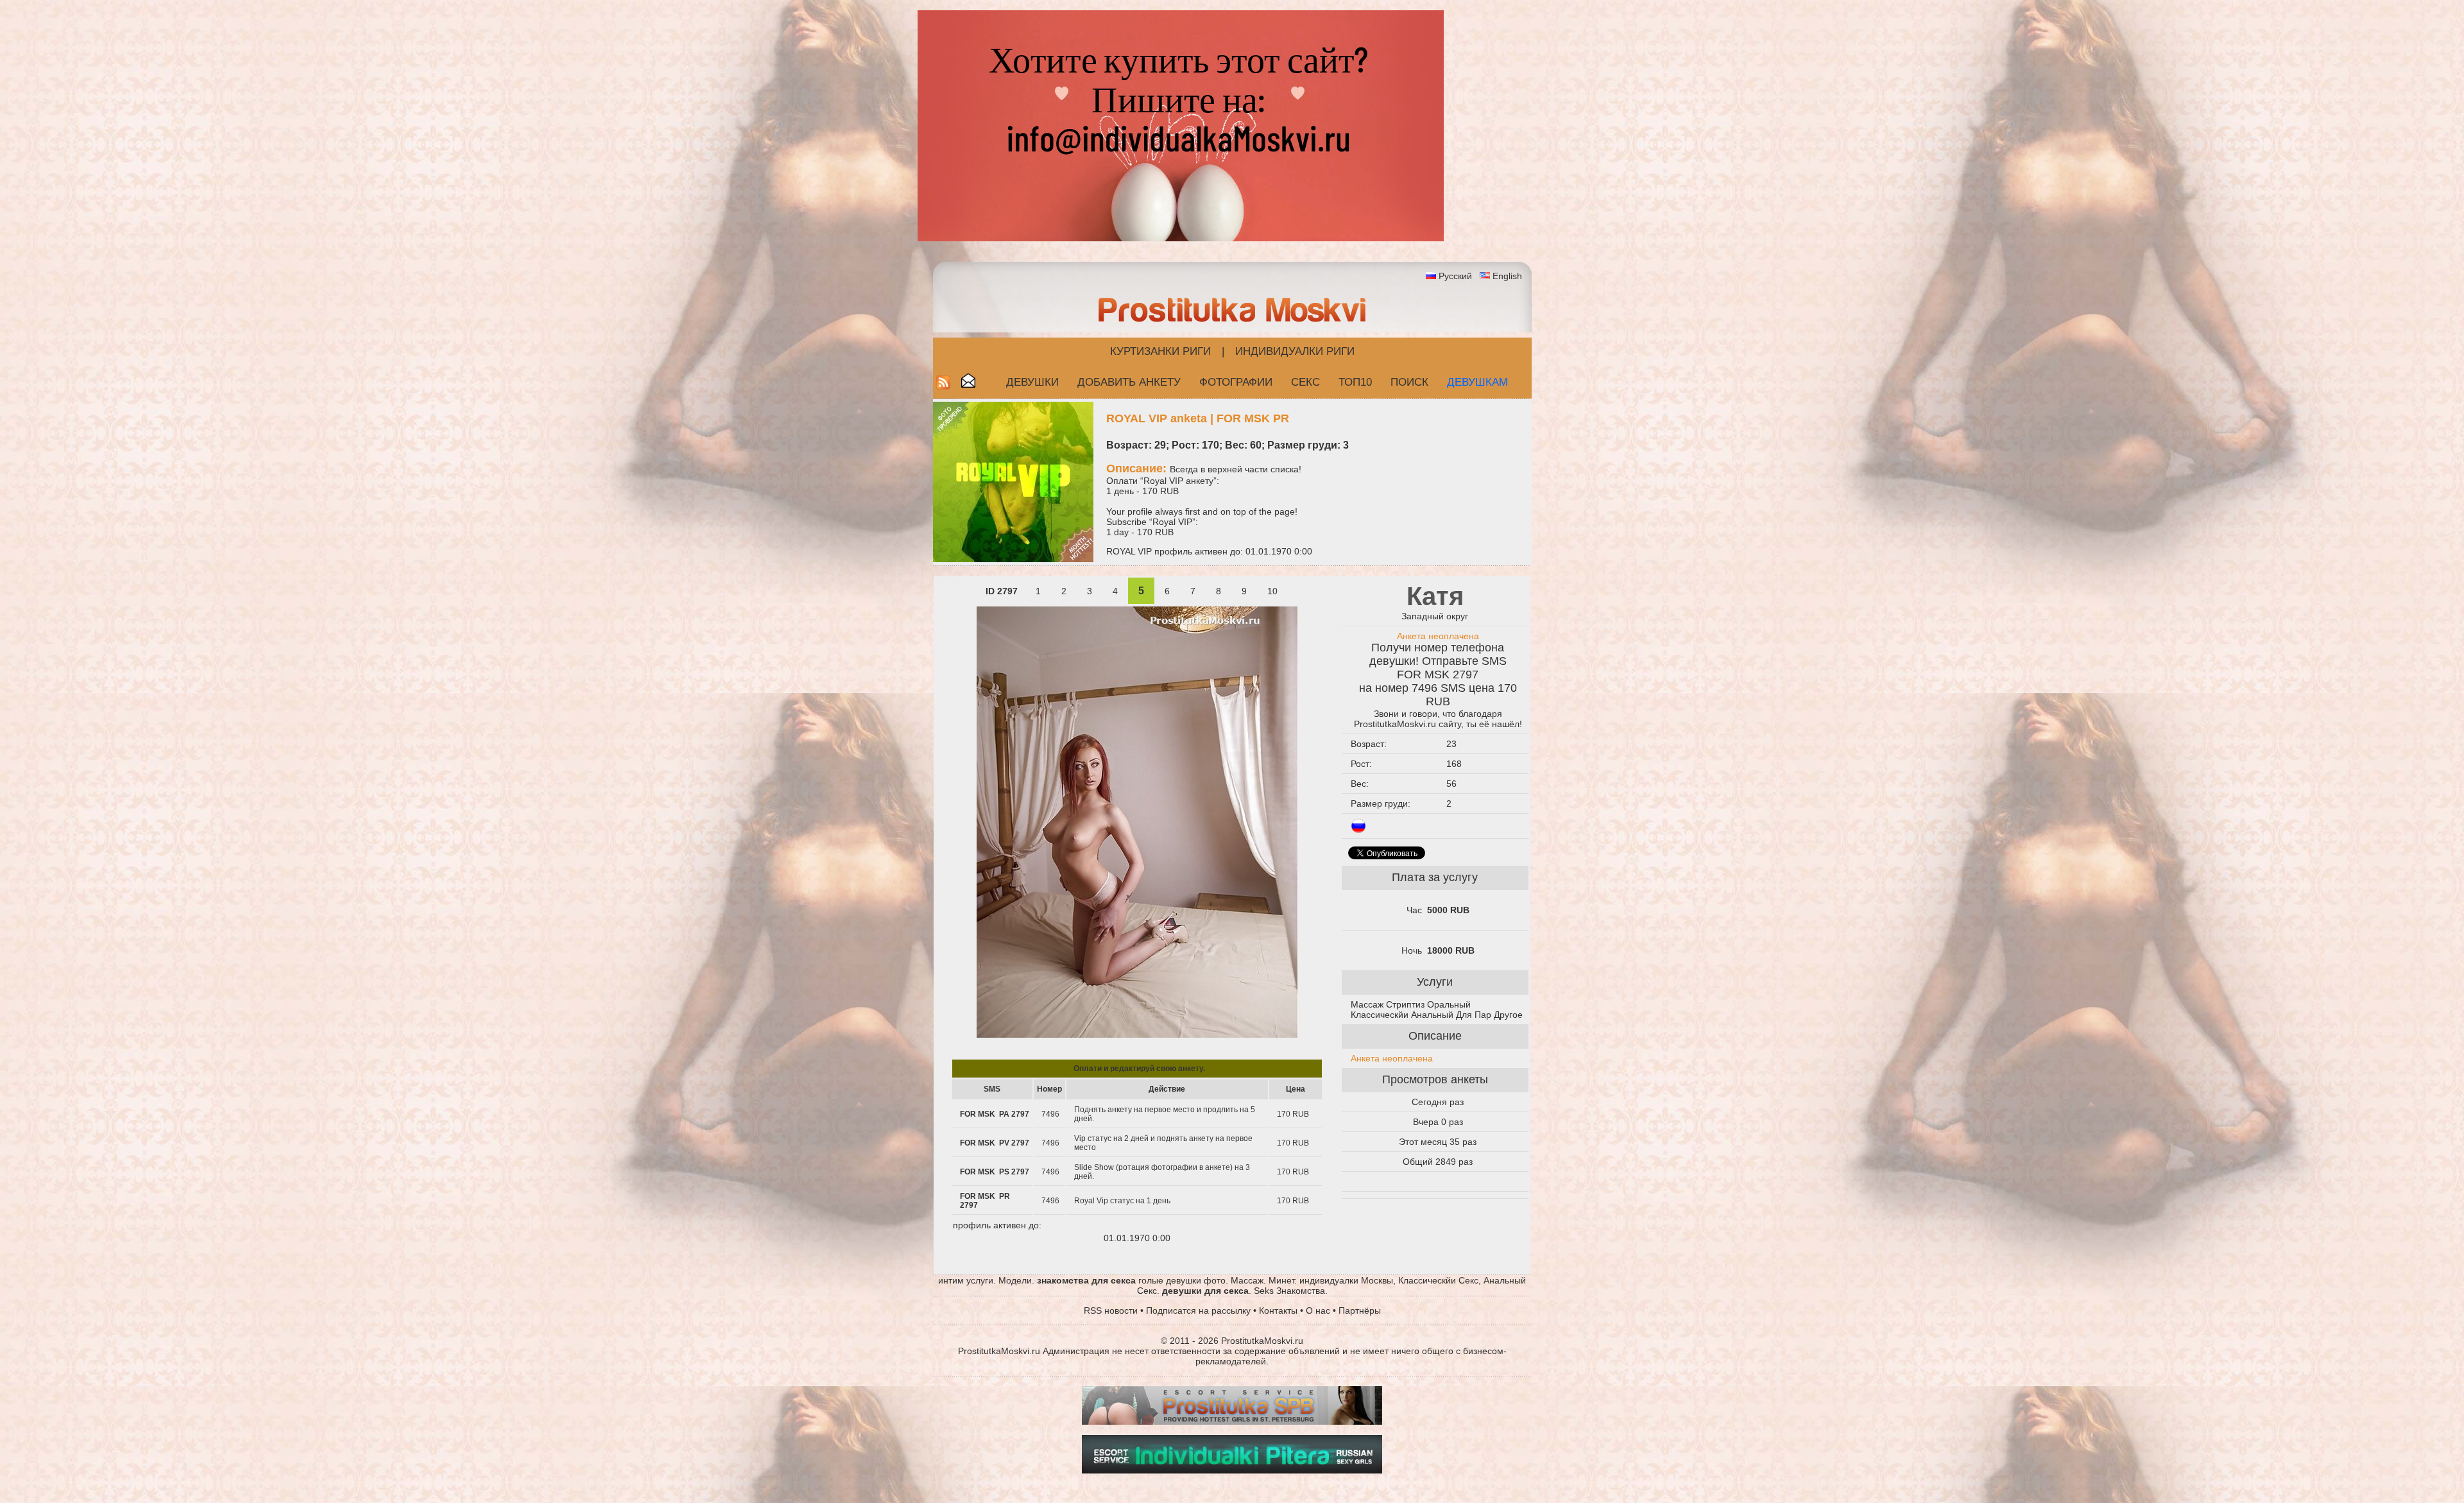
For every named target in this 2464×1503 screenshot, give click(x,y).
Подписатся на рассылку (1198, 1310)
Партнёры (1360, 1310)
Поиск (1409, 382)
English (1507, 276)
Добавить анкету (1129, 382)
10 (1272, 591)
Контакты (1278, 1310)
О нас (1318, 1310)
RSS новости (1111, 1310)
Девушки (1032, 382)
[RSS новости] (943, 386)
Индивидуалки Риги (1295, 351)
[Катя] (1137, 1035)
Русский (1455, 276)
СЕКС (1305, 382)
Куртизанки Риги (1160, 351)
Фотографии (1236, 382)
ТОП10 (1355, 382)
